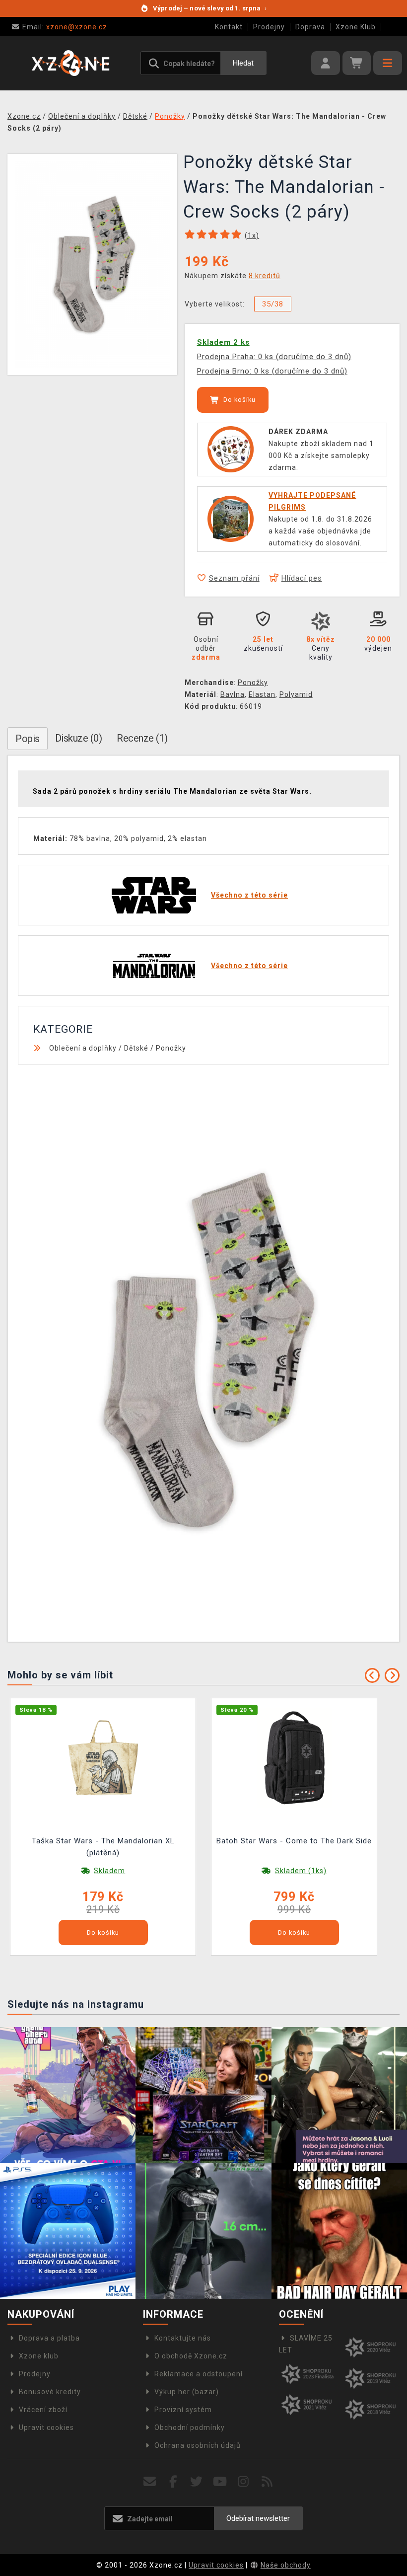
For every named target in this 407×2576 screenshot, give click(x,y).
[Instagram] (243, 2482)
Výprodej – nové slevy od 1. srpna (210, 8)
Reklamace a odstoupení (199, 2374)
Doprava (310, 27)
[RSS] (267, 2482)
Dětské (136, 1048)
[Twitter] (197, 2482)
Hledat (243, 63)
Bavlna (233, 694)
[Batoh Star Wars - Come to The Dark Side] (294, 1757)
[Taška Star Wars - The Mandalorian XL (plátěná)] (103, 1757)
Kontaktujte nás (183, 2338)
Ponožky (253, 682)
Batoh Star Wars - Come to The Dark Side (294, 1841)
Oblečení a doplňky (83, 1048)
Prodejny (269, 27)
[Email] (150, 2482)
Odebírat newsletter (258, 2518)
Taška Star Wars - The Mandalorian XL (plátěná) (103, 1847)
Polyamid (296, 694)
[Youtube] (220, 2482)
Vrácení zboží (43, 2410)
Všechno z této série (249, 895)
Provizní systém (183, 2410)
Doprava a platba (49, 2338)
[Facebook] (173, 2482)
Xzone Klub (356, 27)
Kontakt (229, 27)
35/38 (273, 304)
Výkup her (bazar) (187, 2392)
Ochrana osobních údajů (198, 2445)
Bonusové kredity (50, 2392)
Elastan (262, 694)
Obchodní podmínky (190, 2427)
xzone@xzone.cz (65, 27)
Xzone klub (39, 2356)
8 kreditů (265, 276)
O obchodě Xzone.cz (191, 2356)
